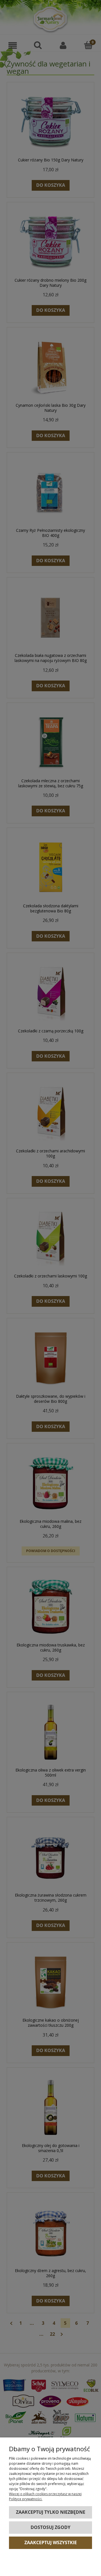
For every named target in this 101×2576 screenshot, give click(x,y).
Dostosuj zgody (50, 2527)
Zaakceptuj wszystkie (51, 2542)
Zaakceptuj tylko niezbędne (51, 2512)
